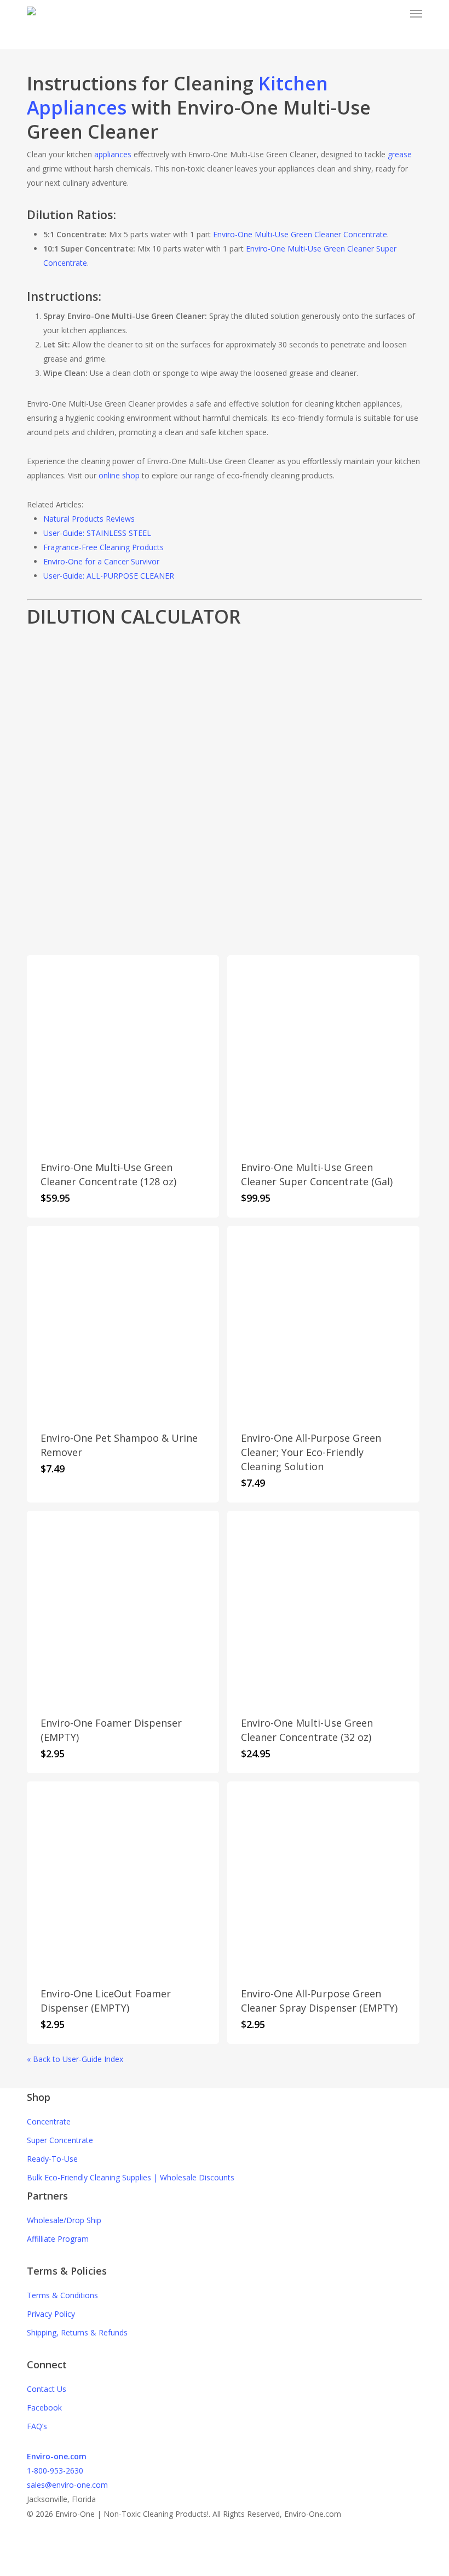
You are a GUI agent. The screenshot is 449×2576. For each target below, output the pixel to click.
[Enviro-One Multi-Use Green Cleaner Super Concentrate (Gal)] (323, 1051)
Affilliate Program (58, 2239)
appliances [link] (113, 154)
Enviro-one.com (57, 2456)
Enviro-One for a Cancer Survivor (101, 561)
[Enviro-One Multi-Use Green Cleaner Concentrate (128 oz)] (123, 1051)
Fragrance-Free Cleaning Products (103, 547)
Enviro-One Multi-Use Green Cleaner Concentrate (300, 234)
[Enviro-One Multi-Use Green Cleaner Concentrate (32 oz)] (323, 1607)
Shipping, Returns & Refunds (77, 2332)
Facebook (44, 2407)
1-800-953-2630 (55, 2471)
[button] (416, 13)
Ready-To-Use (52, 2159)
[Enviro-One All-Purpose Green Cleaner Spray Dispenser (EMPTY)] (323, 1878)
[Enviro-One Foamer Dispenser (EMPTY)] (123, 1607)
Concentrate (49, 2121)
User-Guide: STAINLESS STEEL (97, 533)
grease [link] (400, 154)
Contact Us (47, 2389)
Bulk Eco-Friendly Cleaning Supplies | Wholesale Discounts (131, 2177)
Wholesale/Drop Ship (64, 2220)
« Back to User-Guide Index (75, 2059)
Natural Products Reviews (89, 519)
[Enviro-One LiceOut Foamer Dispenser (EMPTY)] (123, 1878)
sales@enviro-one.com (67, 2485)
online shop (119, 475)
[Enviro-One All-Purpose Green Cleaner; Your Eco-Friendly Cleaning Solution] (323, 1322)
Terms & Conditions (62, 2295)
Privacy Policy (51, 2314)
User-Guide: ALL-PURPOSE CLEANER (109, 576)
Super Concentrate (60, 2140)
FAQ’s (37, 2426)
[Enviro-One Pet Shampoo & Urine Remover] (123, 1322)
